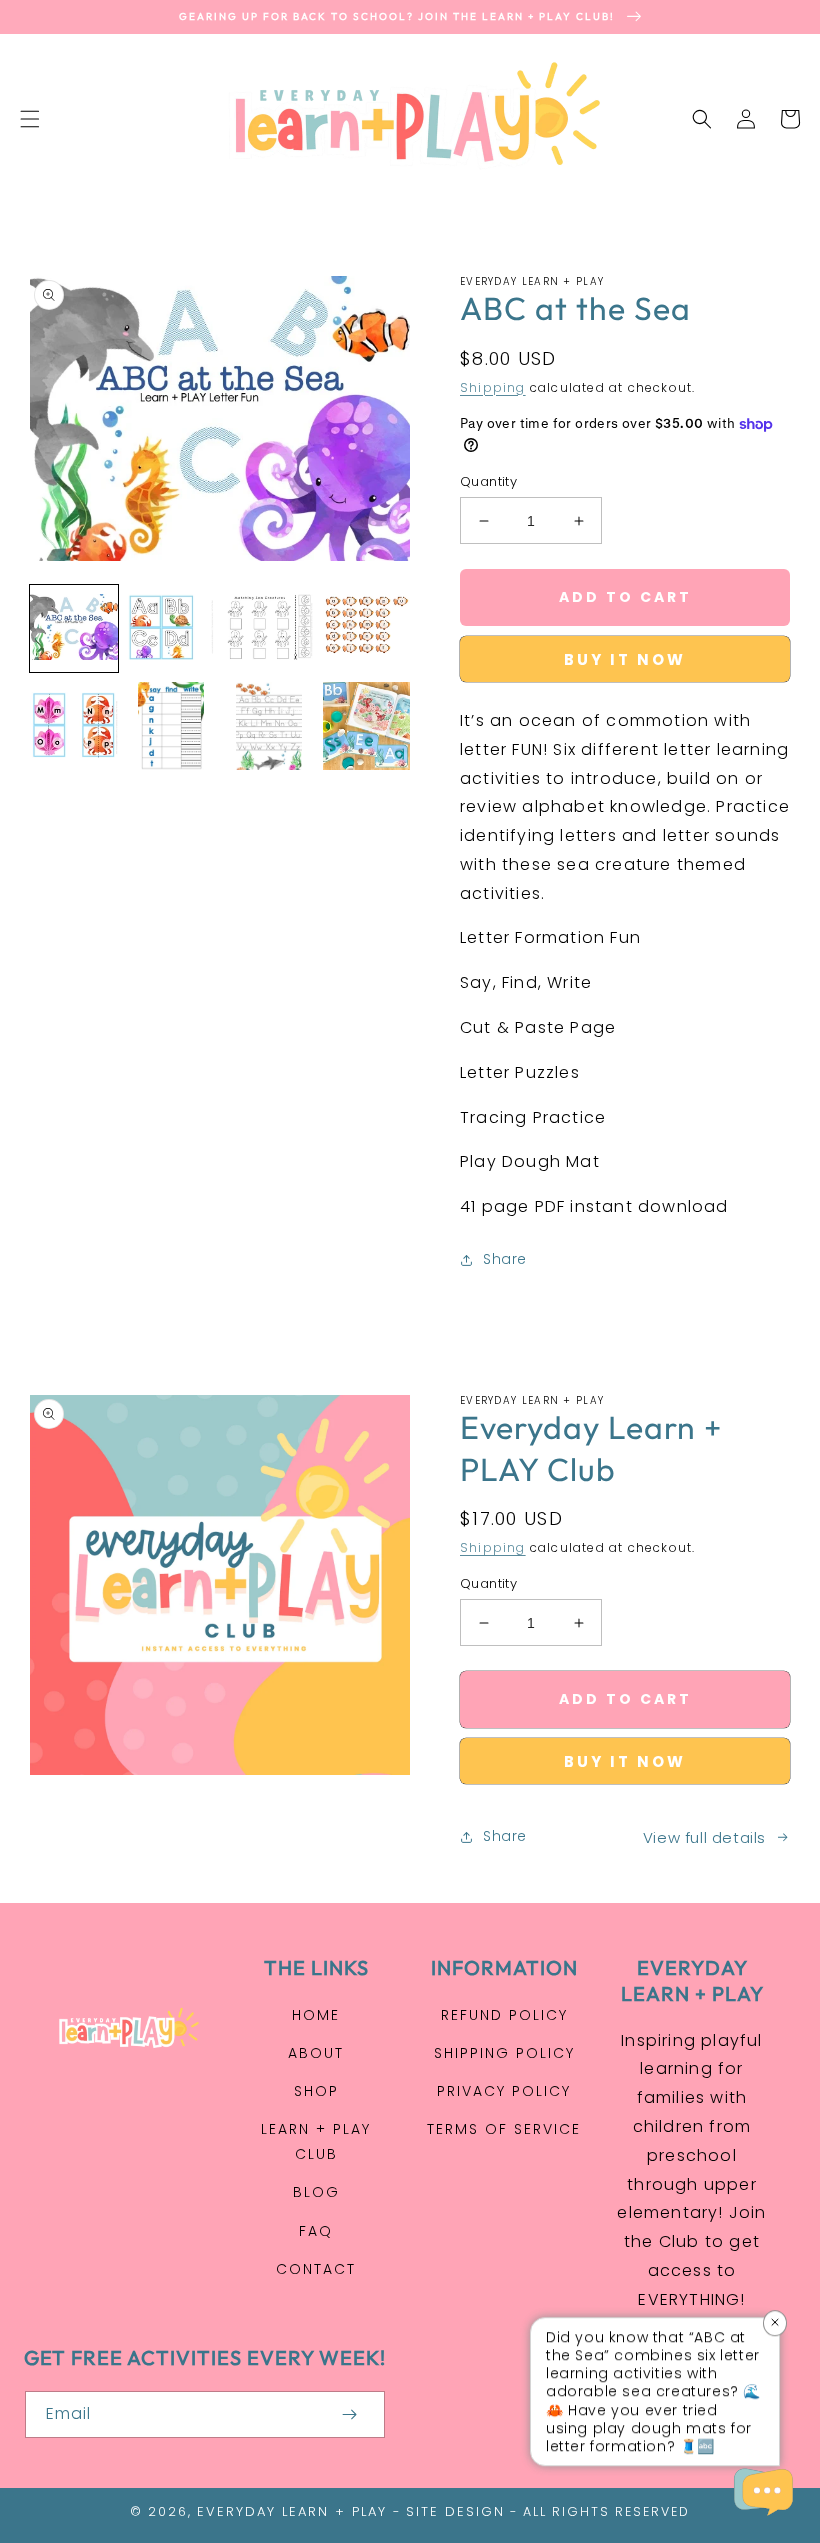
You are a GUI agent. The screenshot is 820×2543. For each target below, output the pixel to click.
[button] (30, 119)
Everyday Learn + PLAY (292, 2511)
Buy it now (625, 659)
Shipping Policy (504, 2053)
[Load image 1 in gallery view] (74, 629)
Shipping (493, 387)
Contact (316, 2269)
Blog (316, 2192)
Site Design (455, 2511)
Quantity (488, 481)
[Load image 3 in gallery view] (269, 629)
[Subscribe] (349, 2414)
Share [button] (505, 1259)
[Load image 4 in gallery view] (367, 629)
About (316, 2053)
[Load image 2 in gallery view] (172, 629)
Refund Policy (504, 2015)
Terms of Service (504, 2129)
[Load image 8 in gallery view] (367, 726)
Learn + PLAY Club (316, 2141)
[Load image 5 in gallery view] (74, 726)
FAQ (316, 2231)
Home (316, 2015)
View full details (704, 1837)
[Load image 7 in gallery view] (269, 726)
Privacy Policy (504, 2091)
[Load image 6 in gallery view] (172, 726)
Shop (316, 2091)
